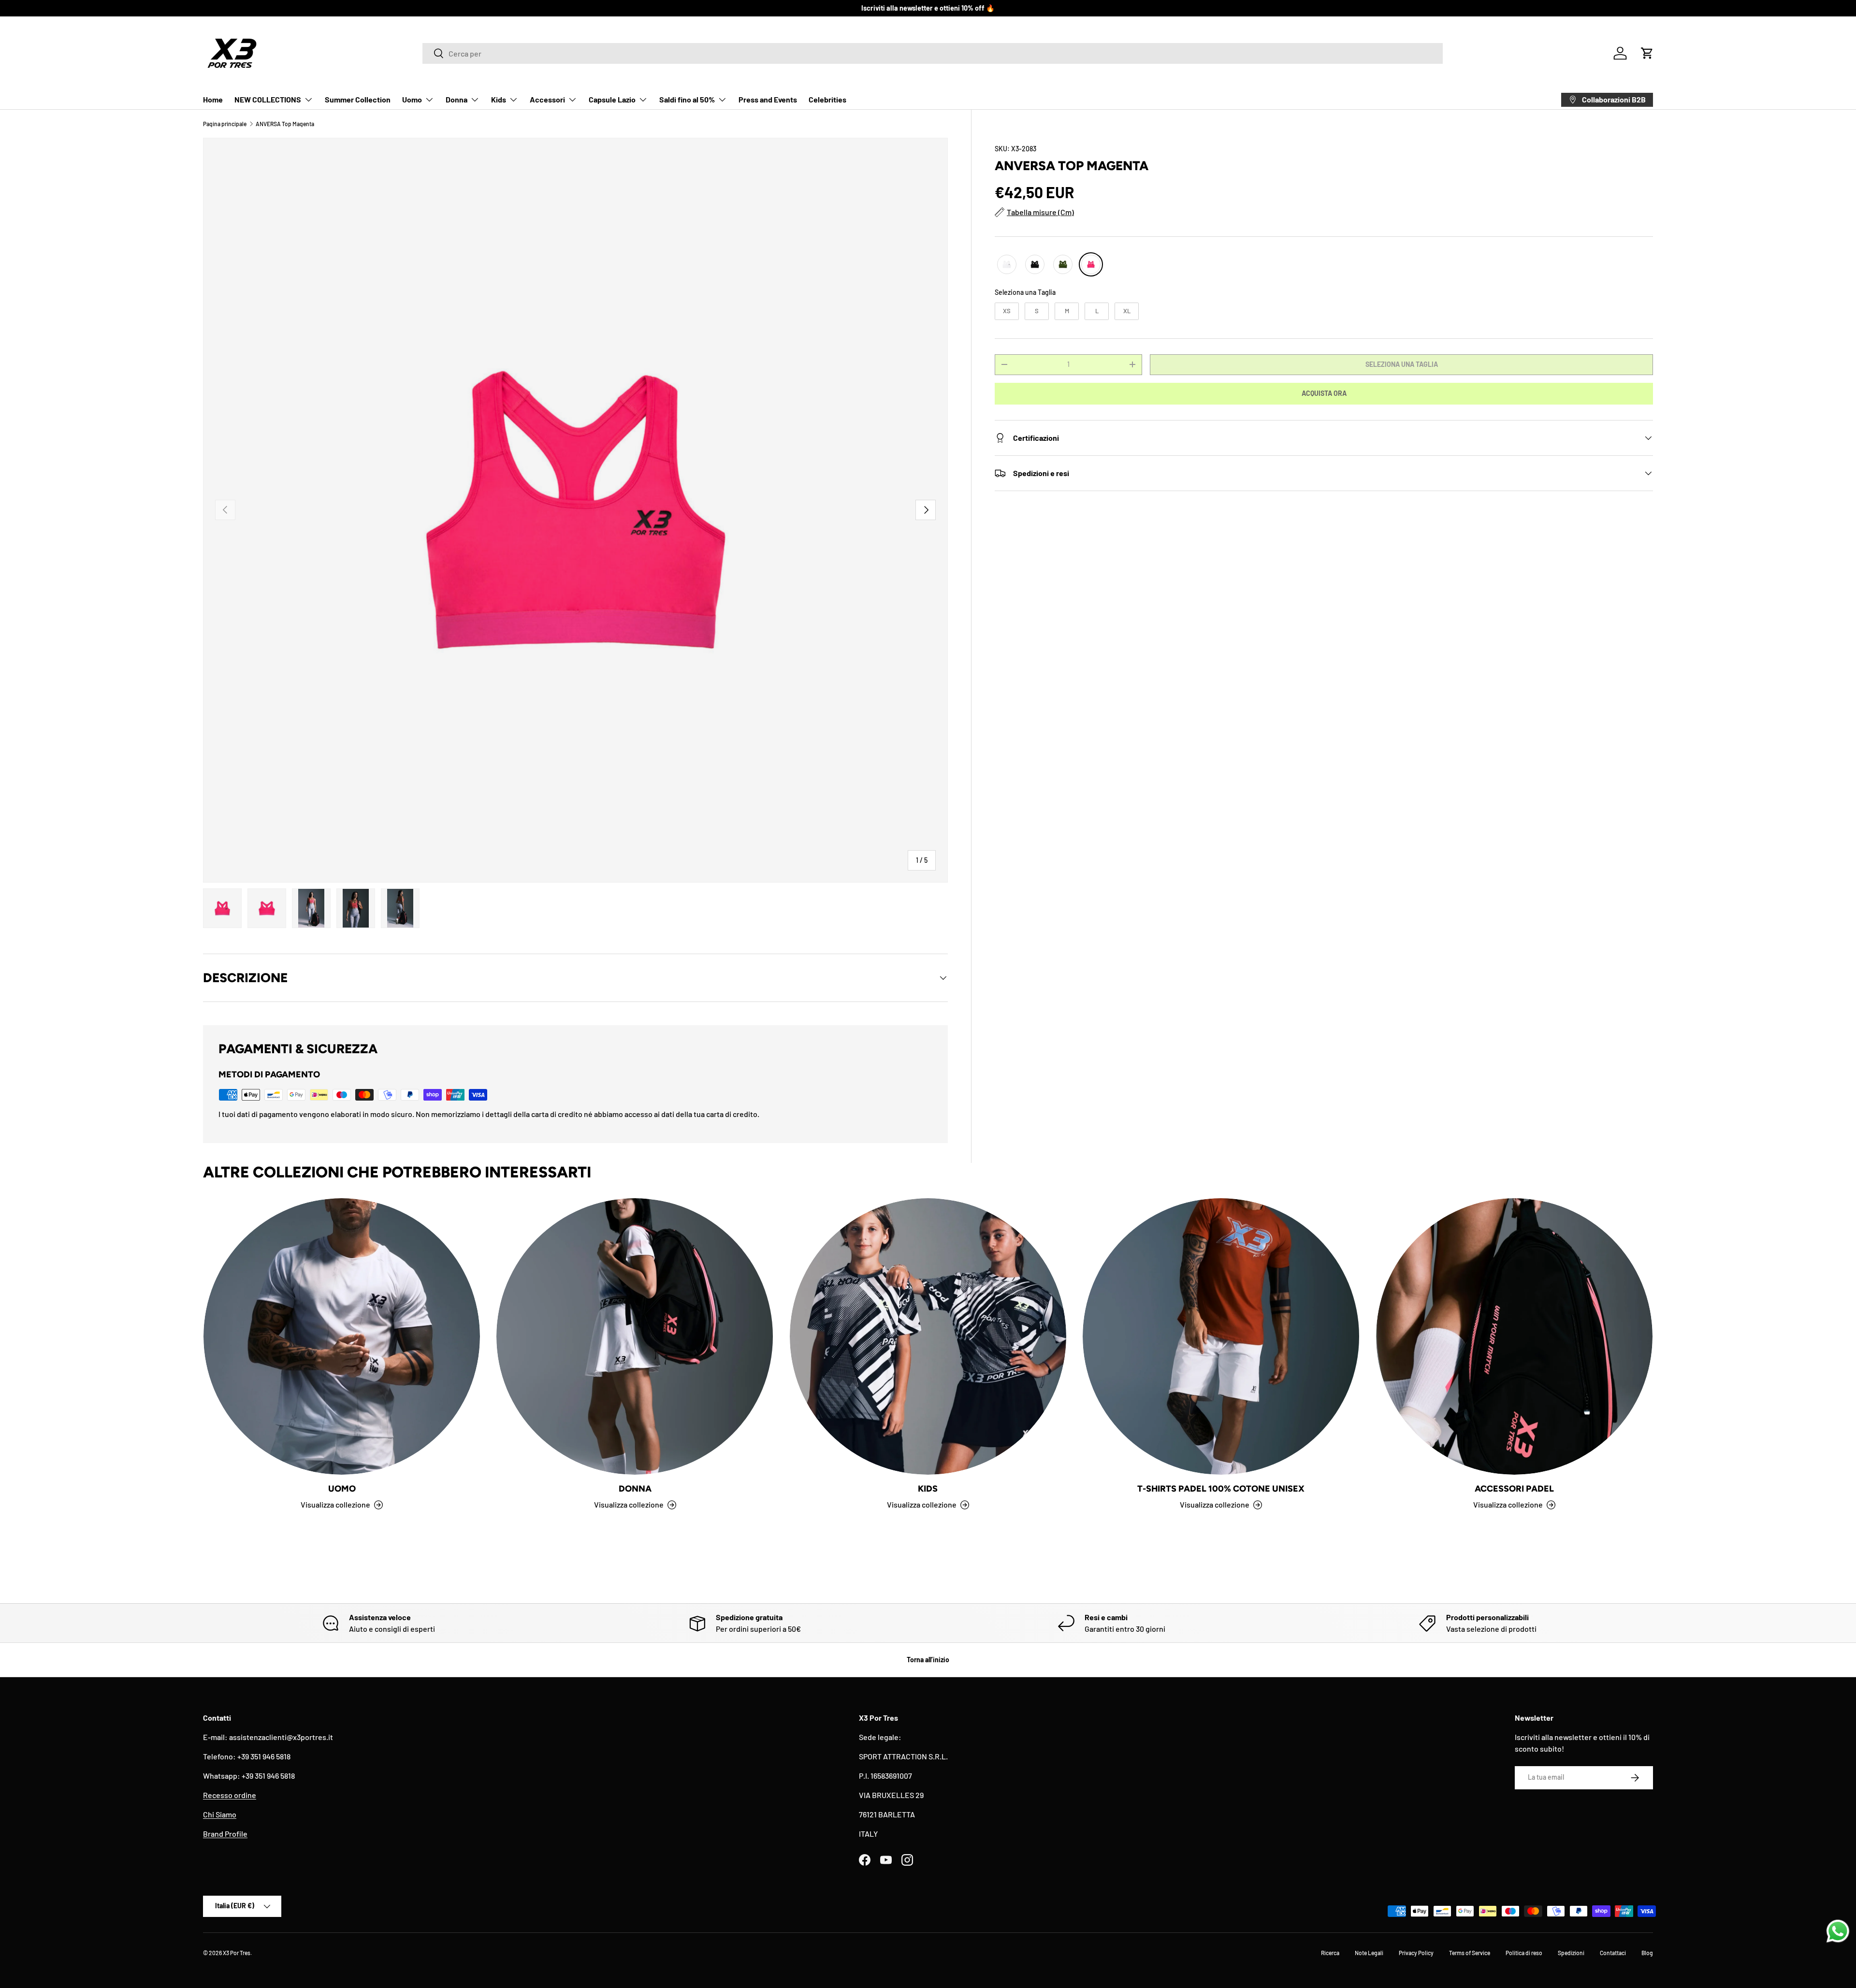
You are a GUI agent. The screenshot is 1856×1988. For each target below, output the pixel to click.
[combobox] (933, 53)
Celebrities (827, 99)
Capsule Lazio (612, 99)
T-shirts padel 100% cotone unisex (1221, 1489)
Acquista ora (1324, 393)
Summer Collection (358, 99)
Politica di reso (1524, 1953)
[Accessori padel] (1514, 1336)
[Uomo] (342, 1336)
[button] (1647, 53)
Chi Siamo (220, 1814)
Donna (457, 99)
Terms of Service (1470, 1953)
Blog (1647, 1953)
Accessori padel (1514, 1489)
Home (213, 99)
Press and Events (768, 99)
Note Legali (1369, 1953)
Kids (499, 99)
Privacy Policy (1416, 1953)
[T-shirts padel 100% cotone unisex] (1221, 1336)
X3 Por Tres (237, 1953)
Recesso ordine (230, 1795)
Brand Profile (225, 1834)
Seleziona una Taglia (1025, 292)
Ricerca (1330, 1953)
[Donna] (635, 1336)
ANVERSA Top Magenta (285, 124)
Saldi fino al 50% (687, 99)
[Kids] (928, 1336)
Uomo (412, 99)
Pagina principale (225, 124)
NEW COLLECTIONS (268, 99)
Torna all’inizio (928, 1660)
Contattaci (1613, 1953)
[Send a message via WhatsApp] (1838, 1931)
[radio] (1007, 264)
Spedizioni (1571, 1953)
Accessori (547, 99)
